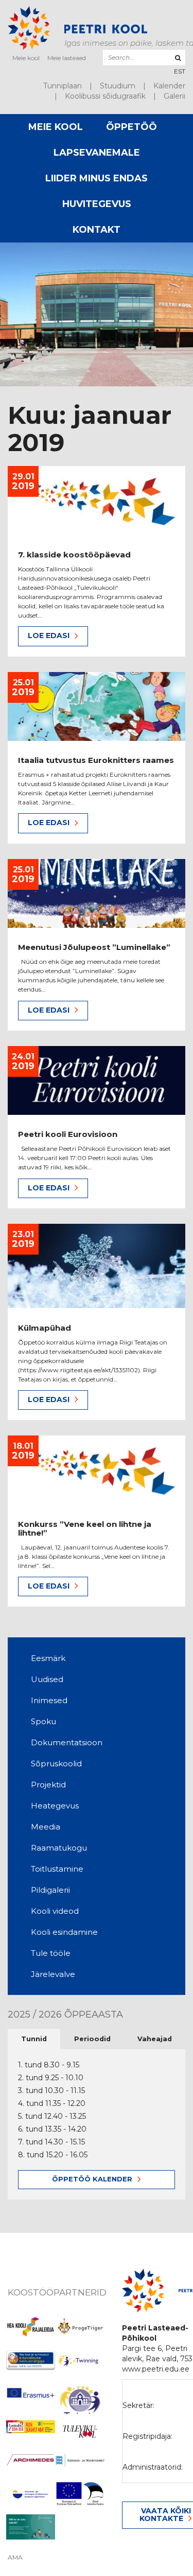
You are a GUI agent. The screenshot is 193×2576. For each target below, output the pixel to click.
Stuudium (118, 86)
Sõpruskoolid (56, 1763)
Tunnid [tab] (34, 2039)
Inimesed (49, 1700)
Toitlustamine (57, 1869)
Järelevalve (53, 1974)
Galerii (174, 96)
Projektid (48, 1785)
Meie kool (26, 58)
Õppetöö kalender (92, 2179)
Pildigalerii (50, 1890)
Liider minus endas (97, 178)
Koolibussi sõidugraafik (105, 96)
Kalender (169, 86)
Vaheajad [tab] (155, 2039)
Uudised (47, 1679)
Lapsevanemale (97, 153)
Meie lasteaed (67, 58)
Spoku (43, 1721)
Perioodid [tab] (92, 2039)
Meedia (46, 1827)
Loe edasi (49, 636)
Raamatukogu (59, 1848)
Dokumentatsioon (67, 1742)
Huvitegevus (97, 204)
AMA (15, 2558)
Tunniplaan (63, 86)
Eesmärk (48, 1658)
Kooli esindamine (64, 1932)
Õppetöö (131, 127)
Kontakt (97, 230)
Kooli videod (55, 1911)
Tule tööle (51, 1953)
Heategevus (55, 1806)
